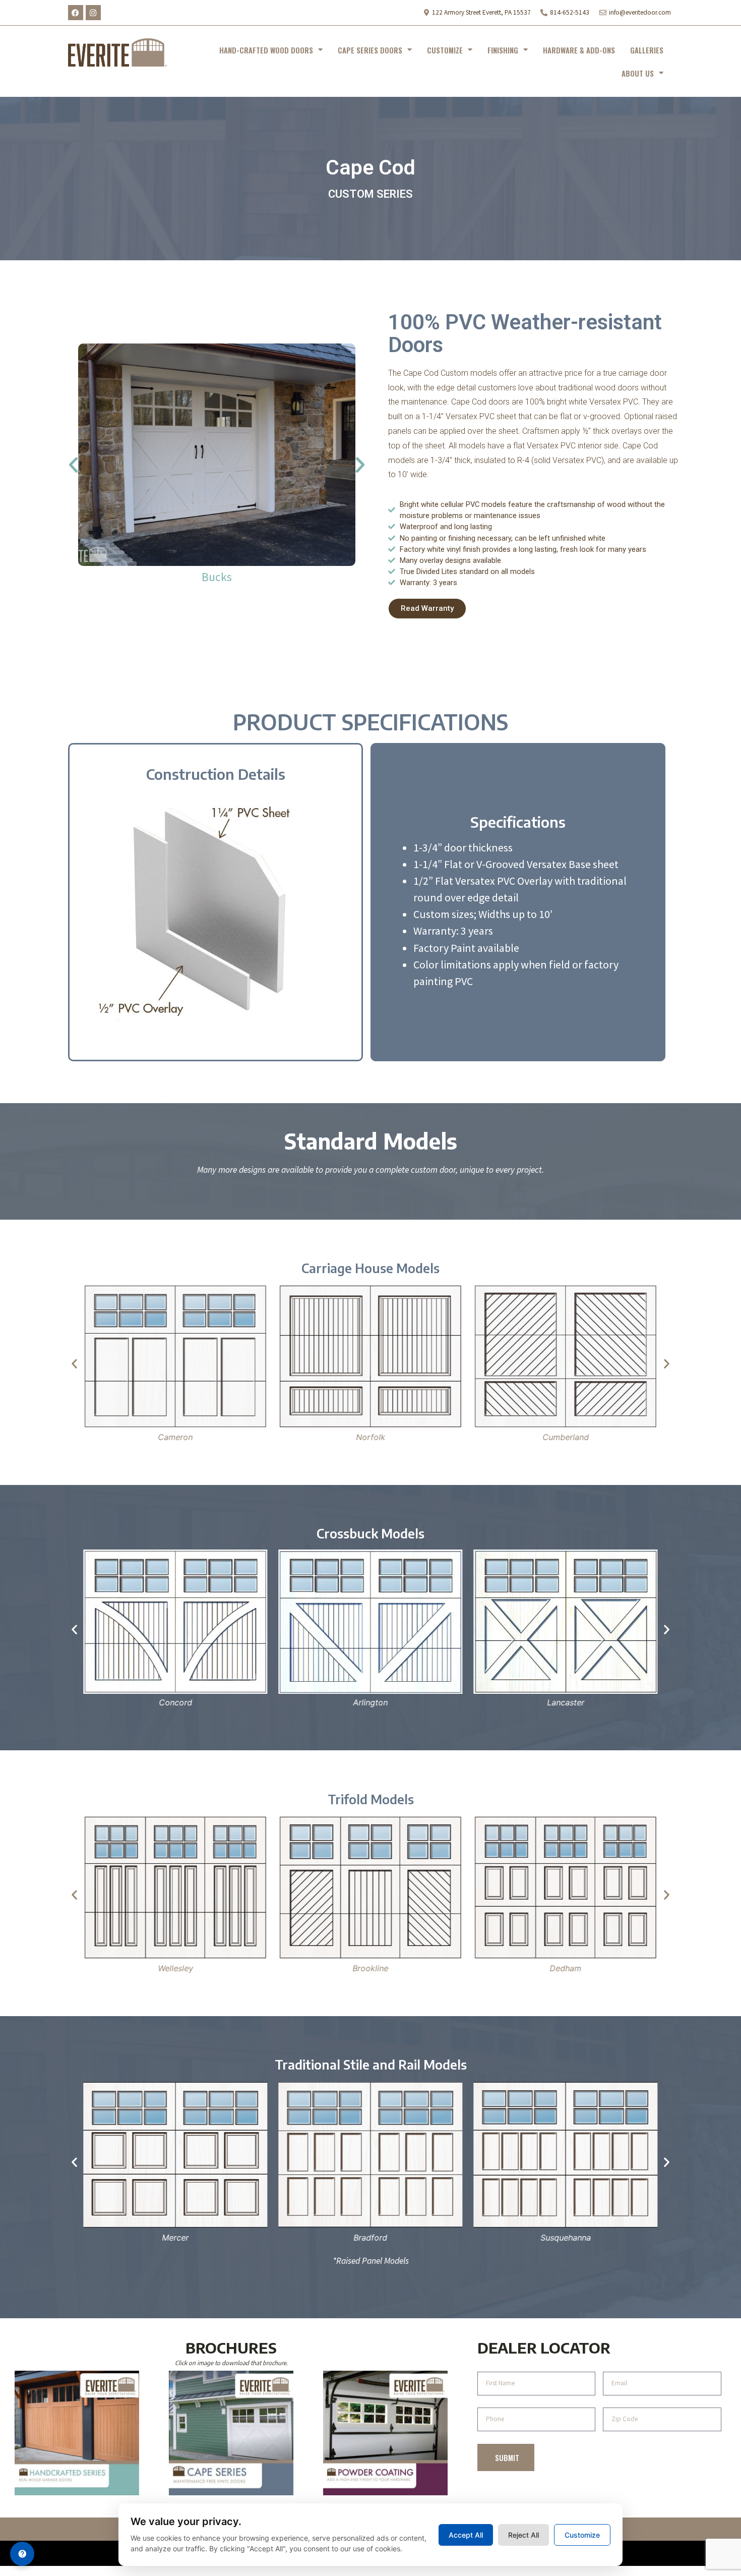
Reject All (523, 2535)
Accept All (466, 2535)
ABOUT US (638, 73)
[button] (73, 465)
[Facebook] (76, 13)
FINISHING (503, 50)
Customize (582, 2535)
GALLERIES (647, 50)
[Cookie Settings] (22, 2554)
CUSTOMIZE (445, 50)
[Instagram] (93, 13)
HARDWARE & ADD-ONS (579, 50)
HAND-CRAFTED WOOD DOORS (266, 50)
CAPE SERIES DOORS (370, 50)
